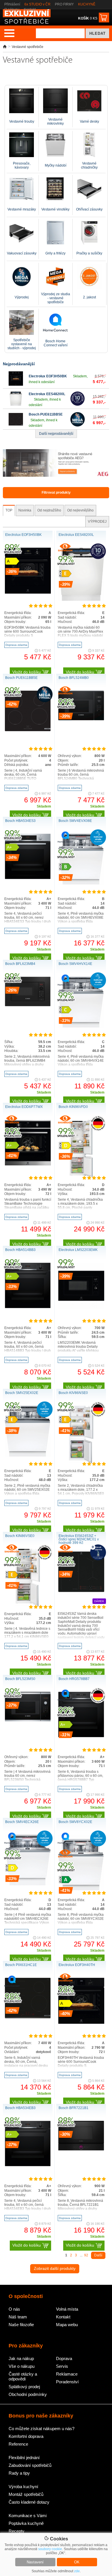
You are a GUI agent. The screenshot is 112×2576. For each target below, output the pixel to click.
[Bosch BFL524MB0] (81, 719)
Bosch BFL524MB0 (74, 678)
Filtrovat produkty (56, 493)
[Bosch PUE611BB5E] (16, 425)
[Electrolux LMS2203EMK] (81, 1308)
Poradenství (67, 2382)
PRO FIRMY (64, 4)
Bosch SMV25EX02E (22, 1393)
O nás (14, 2309)
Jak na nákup (21, 2358)
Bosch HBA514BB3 (20, 1250)
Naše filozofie (21, 2325)
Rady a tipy (19, 2473)
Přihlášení (12, 4)
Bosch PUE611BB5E (46, 414)
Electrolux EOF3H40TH (77, 1965)
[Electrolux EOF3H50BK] (16, 385)
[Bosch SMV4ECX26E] (28, 1884)
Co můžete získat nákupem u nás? (41, 2429)
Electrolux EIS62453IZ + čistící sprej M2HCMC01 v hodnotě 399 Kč (79, 1539)
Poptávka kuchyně (26, 2523)
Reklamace (67, 2374)
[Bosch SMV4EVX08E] (81, 883)
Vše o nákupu (22, 2366)
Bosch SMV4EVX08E (75, 821)
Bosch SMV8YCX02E (75, 1822)
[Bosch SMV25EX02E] (28, 1455)
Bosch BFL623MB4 (20, 964)
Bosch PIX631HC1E (21, 1965)
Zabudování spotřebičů (30, 2465)
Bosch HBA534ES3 (20, 821)
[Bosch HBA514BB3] (28, 1307)
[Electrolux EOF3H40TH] (81, 2023)
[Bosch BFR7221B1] (81, 2149)
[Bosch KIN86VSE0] (28, 1605)
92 (86, 2255)
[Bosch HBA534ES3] (28, 878)
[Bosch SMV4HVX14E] (81, 1026)
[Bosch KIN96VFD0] (81, 1176)
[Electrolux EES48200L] (16, 405)
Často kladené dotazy (29, 2502)
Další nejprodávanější (56, 434)
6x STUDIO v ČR (37, 4)
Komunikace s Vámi (28, 2516)
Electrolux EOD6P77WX (24, 1107)
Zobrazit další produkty (55, 2268)
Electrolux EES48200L (47, 394)
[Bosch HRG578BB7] (81, 1736)
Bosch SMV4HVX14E (75, 964)
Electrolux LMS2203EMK (78, 1250)
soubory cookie (50, 2549)
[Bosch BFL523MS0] (28, 1720)
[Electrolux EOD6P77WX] (28, 1165)
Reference (18, 2444)
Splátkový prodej (24, 2387)
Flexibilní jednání (24, 2458)
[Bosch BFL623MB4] (28, 1005)
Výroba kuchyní (23, 2487)
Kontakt (30, 9)
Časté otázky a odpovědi (23, 2376)
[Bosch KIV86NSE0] (81, 1462)
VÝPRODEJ (97, 522)
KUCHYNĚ (87, 4)
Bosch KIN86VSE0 (20, 1536)
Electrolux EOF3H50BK (48, 376)
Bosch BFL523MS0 (20, 1679)
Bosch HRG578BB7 (74, 1679)
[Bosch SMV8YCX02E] (81, 1889)
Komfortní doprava (26, 2436)
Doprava (64, 2358)
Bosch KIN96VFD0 (73, 1107)
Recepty (17, 2531)
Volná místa (67, 2309)
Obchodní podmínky (28, 2394)
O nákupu (12, 9)
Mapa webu (67, 2325)
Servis (62, 2366)
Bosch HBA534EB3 (20, 2108)
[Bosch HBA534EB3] (28, 2165)
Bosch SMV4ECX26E (22, 1822)
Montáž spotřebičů (26, 2494)
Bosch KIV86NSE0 (73, 1393)
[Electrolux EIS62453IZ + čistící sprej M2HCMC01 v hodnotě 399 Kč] (81, 1594)
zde (77, 2571)
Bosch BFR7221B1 (74, 2108)
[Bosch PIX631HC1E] (28, 2017)
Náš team (18, 2317)
